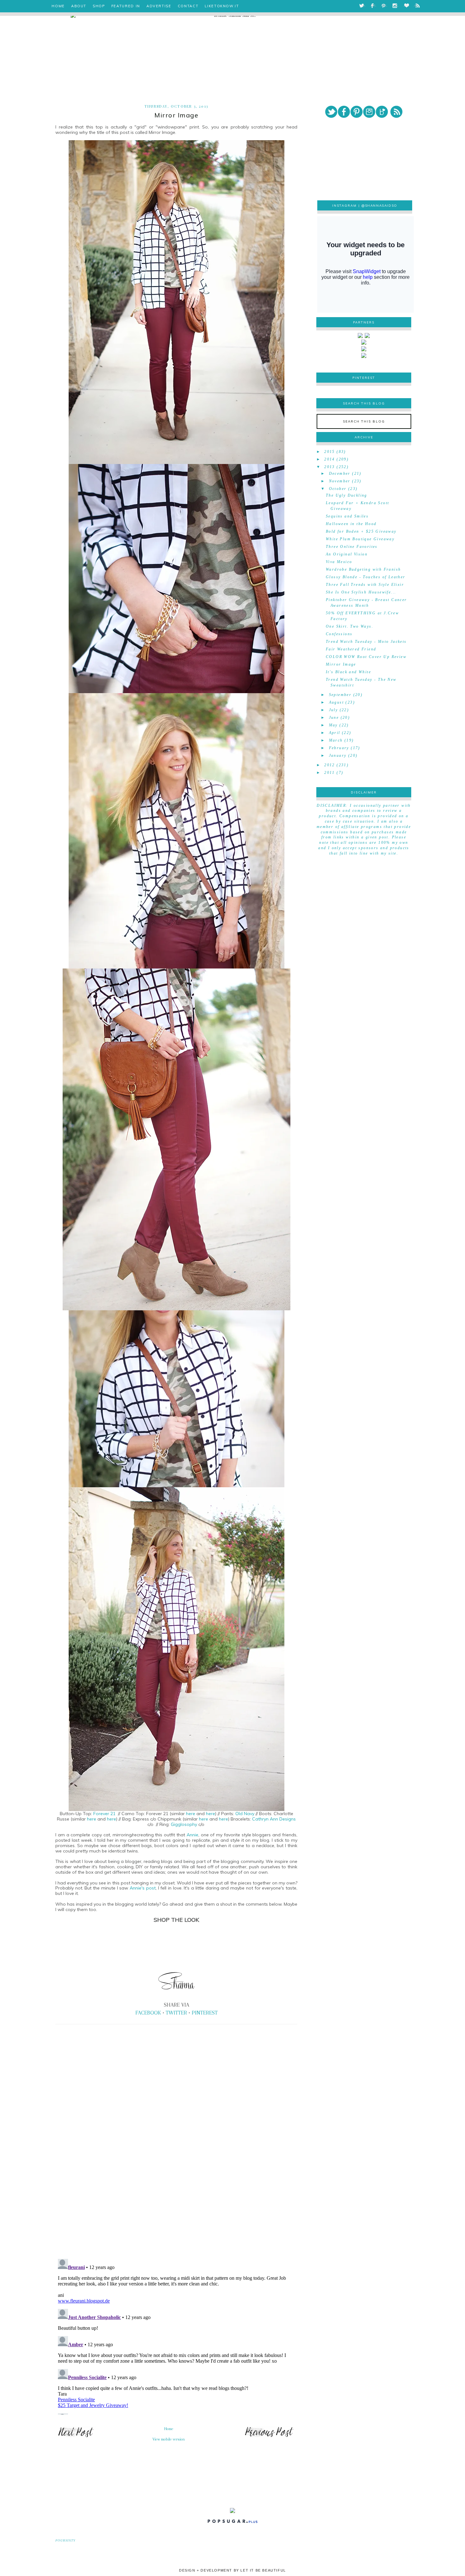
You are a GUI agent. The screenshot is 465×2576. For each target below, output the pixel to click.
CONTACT (188, 6)
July (334, 710)
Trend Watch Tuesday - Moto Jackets (366, 642)
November (340, 481)
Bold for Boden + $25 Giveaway (361, 531)
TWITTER (176, 2013)
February (339, 748)
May (333, 725)
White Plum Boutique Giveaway (360, 539)
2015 (330, 452)
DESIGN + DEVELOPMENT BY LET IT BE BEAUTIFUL (232, 2570)
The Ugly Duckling (347, 495)
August (336, 702)
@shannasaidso (379, 206)
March (336, 740)
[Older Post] (269, 2437)
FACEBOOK (148, 2013)
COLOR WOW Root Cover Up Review (366, 657)
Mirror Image (341, 664)
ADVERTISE (159, 6)
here (191, 1814)
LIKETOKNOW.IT (222, 6)
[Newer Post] (76, 2437)
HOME (58, 6)
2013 (330, 467)
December (340, 473)
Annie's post (143, 1888)
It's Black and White (348, 672)
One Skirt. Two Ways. (350, 626)
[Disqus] (176, 2166)
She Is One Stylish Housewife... (361, 592)
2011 (330, 773)
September (340, 695)
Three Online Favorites (352, 547)
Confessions (339, 634)
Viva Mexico (339, 562)
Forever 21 (104, 1814)
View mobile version (169, 2439)
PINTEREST (205, 2013)
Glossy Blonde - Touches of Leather (366, 577)
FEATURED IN (126, 6)
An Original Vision (347, 554)
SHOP (99, 6)
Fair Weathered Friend (351, 649)
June (334, 718)
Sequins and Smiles (347, 516)
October (338, 489)
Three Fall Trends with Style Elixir (365, 585)
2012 (330, 765)
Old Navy (245, 1814)
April (335, 733)
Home (169, 2429)
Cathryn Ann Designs (274, 1819)
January (338, 755)
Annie (192, 1835)
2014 (330, 459)
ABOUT (79, 6)
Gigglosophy (184, 1824)
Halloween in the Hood (351, 524)
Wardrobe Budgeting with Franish (363, 569)
